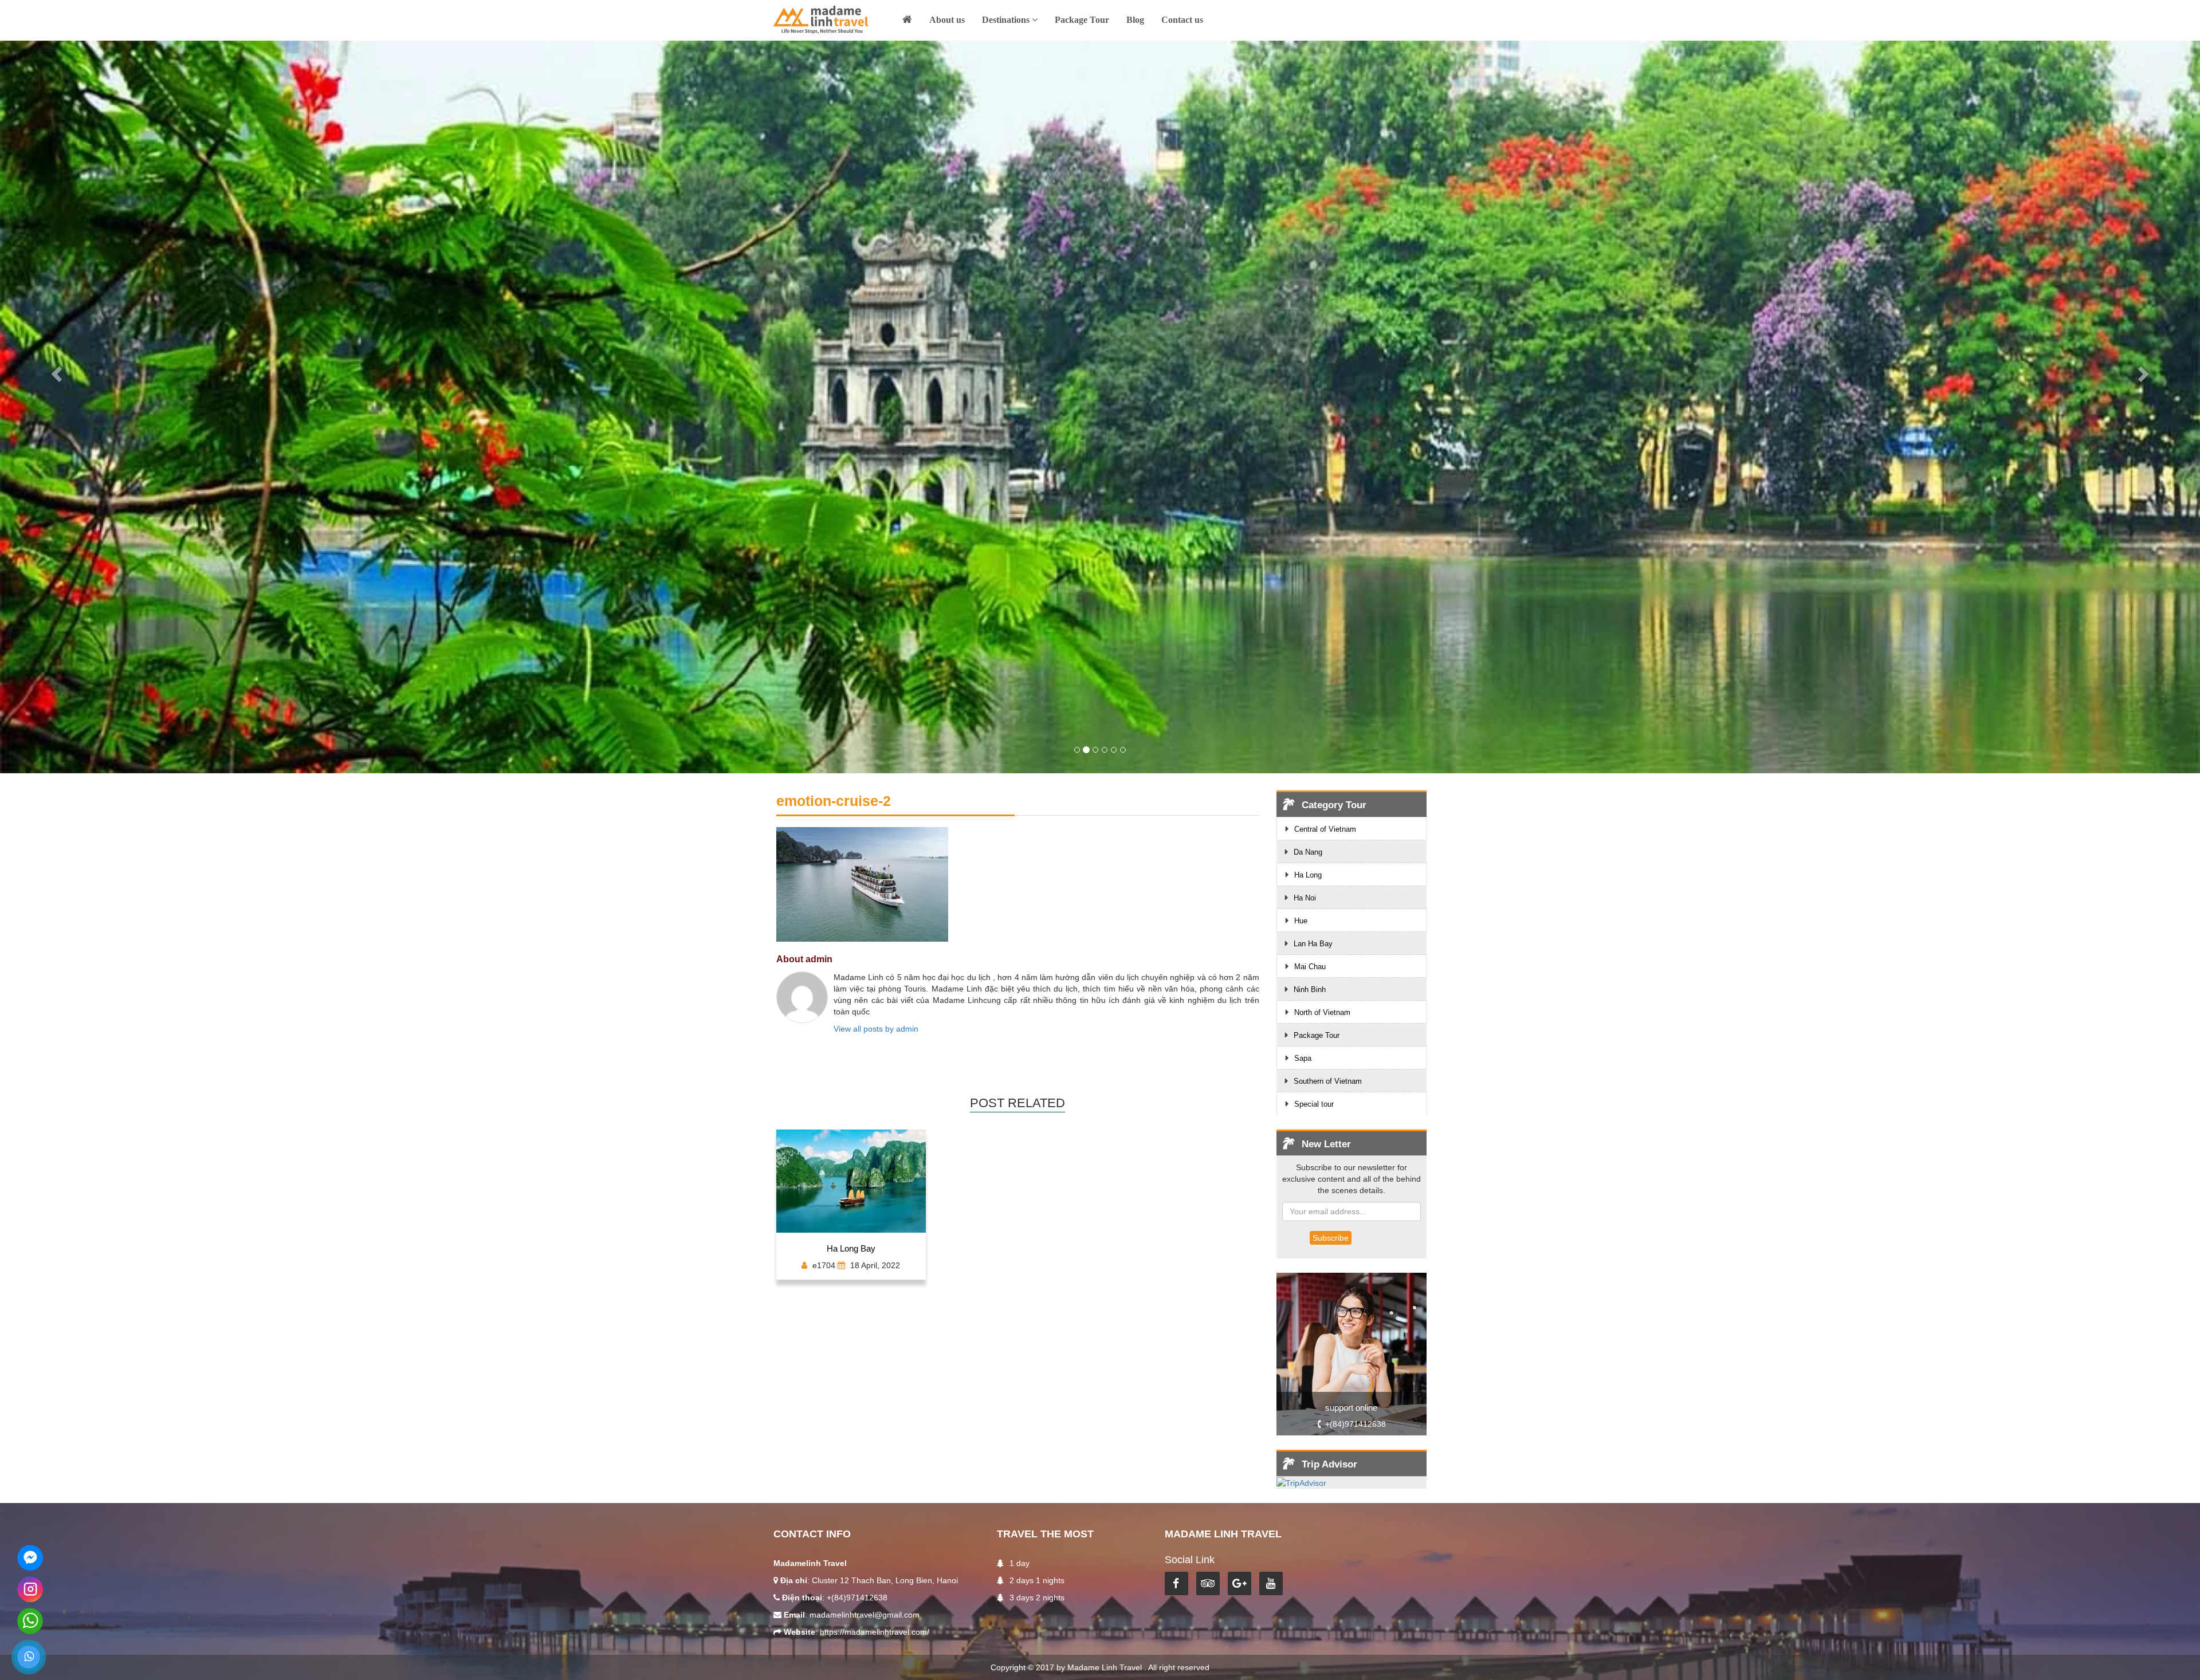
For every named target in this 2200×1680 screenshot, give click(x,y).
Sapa (1303, 1058)
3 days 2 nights (1037, 1598)
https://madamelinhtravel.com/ (875, 1632)
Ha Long (1308, 875)
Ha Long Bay (851, 1249)
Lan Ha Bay (1313, 944)
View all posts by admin (876, 1029)
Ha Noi (1305, 898)
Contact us (1182, 20)
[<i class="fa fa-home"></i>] (907, 22)
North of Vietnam (1322, 1012)
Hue (1301, 921)
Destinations (1007, 20)
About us (947, 20)
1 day (1020, 1563)
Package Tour (1082, 20)
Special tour (1314, 1104)
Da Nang (1308, 852)
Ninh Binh (1310, 989)
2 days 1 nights (1037, 1580)
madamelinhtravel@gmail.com (865, 1615)
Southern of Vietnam (1328, 1081)
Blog (1135, 20)
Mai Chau (1310, 967)
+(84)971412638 (1356, 1424)
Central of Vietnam (1325, 829)
